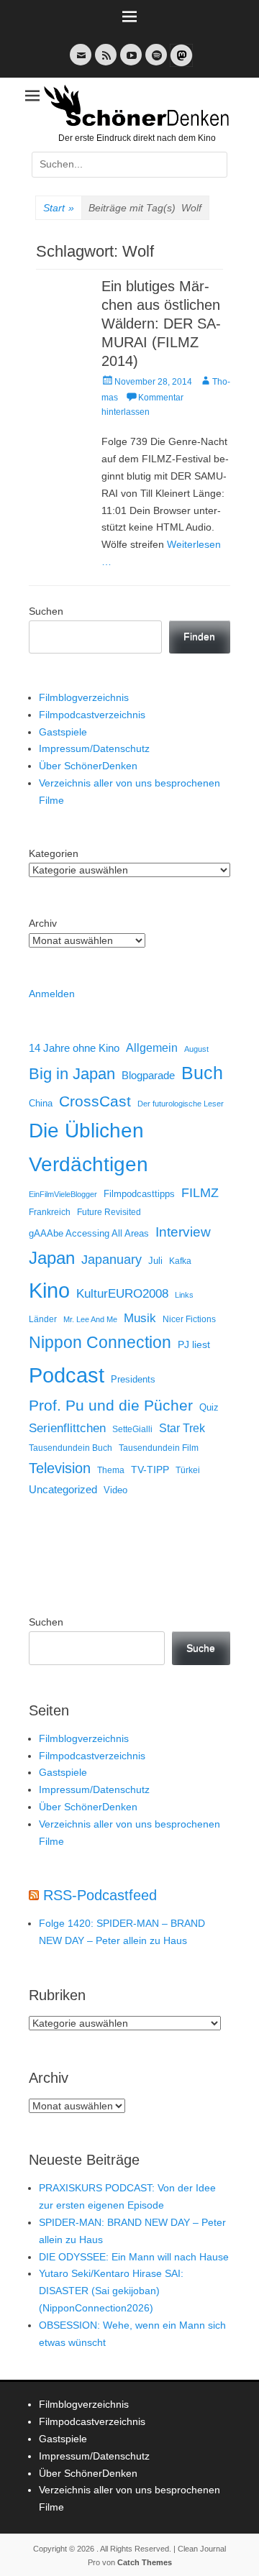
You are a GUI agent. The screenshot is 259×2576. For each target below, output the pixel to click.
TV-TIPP (150, 1470)
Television (60, 1468)
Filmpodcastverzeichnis (92, 715)
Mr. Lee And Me (90, 1319)
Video (115, 1490)
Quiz (209, 1408)
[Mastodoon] (180, 64)
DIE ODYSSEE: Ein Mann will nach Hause (134, 2257)
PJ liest (194, 1345)
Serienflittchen (67, 1428)
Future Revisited (109, 1212)
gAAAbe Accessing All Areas (89, 1233)
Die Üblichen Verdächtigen (88, 1147)
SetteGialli (132, 1429)
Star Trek (182, 1428)
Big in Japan (72, 1074)
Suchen (46, 611)
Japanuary (112, 1260)
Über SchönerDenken (88, 766)
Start (59, 208)
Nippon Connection (100, 1342)
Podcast (67, 1375)
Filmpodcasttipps (139, 1194)
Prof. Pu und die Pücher (111, 1405)
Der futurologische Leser (181, 1104)
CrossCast (95, 1101)
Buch (202, 1073)
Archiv (43, 923)
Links (184, 1295)
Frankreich (50, 1212)
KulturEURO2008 (122, 1294)
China (41, 1103)
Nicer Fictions (189, 1319)
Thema (111, 1470)
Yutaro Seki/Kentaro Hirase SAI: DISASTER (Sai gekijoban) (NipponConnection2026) (111, 2291)
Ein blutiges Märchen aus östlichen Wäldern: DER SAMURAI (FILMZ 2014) (161, 324)
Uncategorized (63, 1489)
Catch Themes (145, 2562)
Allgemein (152, 1048)
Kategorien (54, 853)
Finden (199, 636)
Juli (155, 1261)
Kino (49, 1291)
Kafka (180, 1261)
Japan (52, 1258)
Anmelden (52, 994)
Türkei (188, 1470)
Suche (201, 1648)
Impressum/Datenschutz (94, 748)
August (196, 1049)
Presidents (133, 1380)
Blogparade (148, 1076)
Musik (140, 1318)
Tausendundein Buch (71, 1448)
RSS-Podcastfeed (100, 1895)
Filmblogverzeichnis (84, 697)
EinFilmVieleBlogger (63, 1194)
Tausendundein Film (159, 1448)
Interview (183, 1232)
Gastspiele (63, 732)
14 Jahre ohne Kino (74, 1048)
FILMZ (200, 1193)
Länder (43, 1319)
